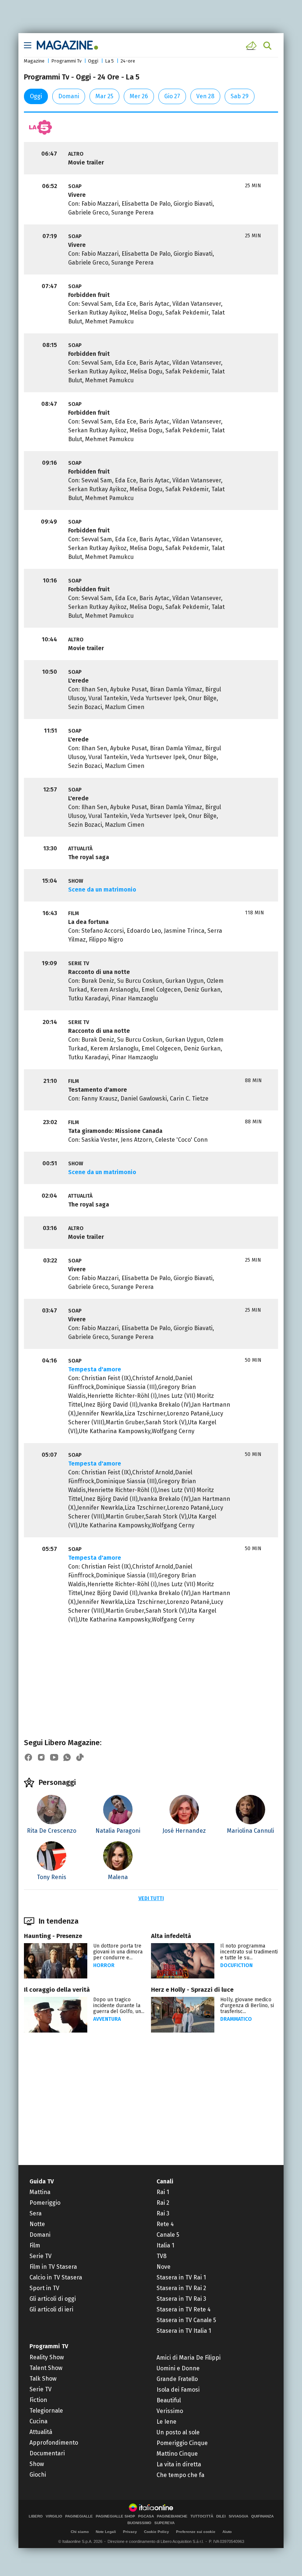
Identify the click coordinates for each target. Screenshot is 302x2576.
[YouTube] (54, 1757)
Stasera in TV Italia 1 (184, 2331)
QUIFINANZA (262, 2516)
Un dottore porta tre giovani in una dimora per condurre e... (118, 1952)
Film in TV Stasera (53, 2267)
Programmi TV (49, 2346)
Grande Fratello (177, 2379)
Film (35, 2245)
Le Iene (166, 2422)
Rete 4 (165, 2224)
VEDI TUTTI (151, 1898)
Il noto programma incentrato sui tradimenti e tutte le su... (249, 1952)
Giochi (38, 2475)
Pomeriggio (45, 2203)
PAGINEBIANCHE (172, 2516)
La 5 (109, 61)
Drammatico (236, 2019)
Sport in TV (44, 2288)
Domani (69, 96)
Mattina (40, 2192)
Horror (104, 1965)
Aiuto (227, 2532)
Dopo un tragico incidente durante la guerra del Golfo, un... (119, 2005)
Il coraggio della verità (57, 1990)
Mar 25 (104, 96)
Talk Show (43, 2379)
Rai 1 (163, 2192)
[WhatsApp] (67, 1757)
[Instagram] (41, 1757)
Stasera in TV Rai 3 (181, 2299)
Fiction (38, 2400)
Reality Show (47, 2357)
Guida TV (42, 2181)
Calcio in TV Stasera (56, 2277)
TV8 (161, 2256)
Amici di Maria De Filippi (189, 2358)
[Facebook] (28, 1757)
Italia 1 (165, 2245)
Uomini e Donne (178, 2368)
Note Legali (106, 2532)
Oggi (93, 61)
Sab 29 (240, 96)
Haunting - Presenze (53, 1936)
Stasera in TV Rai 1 (181, 2277)
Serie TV (41, 2256)
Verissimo (170, 2411)
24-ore (128, 61)
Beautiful (169, 2400)
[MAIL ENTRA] (252, 46)
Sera (36, 2213)
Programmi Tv (66, 61)
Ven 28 (205, 96)
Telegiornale (46, 2411)
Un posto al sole (178, 2432)
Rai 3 (163, 2213)
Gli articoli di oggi (53, 2299)
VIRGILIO (54, 2516)
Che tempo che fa (180, 2475)
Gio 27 (172, 96)
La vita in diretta (179, 2464)
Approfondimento (54, 2443)
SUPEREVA (164, 2523)
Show (37, 2464)
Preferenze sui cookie (196, 2532)
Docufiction (236, 1965)
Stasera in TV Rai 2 (181, 2288)
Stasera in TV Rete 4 (184, 2309)
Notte (37, 2224)
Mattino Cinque (177, 2454)
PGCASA (146, 2516)
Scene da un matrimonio (102, 890)
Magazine (34, 61)
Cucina (38, 2421)
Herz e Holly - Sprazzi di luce (192, 1990)
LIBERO (36, 2516)
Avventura (107, 2019)
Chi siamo (80, 2532)
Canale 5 (168, 2235)
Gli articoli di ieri (51, 2309)
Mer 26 (139, 96)
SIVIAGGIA (238, 2516)
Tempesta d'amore (95, 1369)
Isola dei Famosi (178, 2390)
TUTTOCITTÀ (202, 2516)
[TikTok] (80, 1757)
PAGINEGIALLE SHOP (115, 2516)
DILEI (221, 2516)
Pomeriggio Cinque (182, 2443)
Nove (164, 2267)
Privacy (130, 2532)
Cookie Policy (157, 2532)
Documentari (47, 2453)
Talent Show (46, 2368)
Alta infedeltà (171, 1936)
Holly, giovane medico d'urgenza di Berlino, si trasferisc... (247, 2005)
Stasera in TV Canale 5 (186, 2320)
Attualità (41, 2432)
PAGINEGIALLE (79, 2516)
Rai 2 (163, 2203)
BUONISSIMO (139, 2523)
